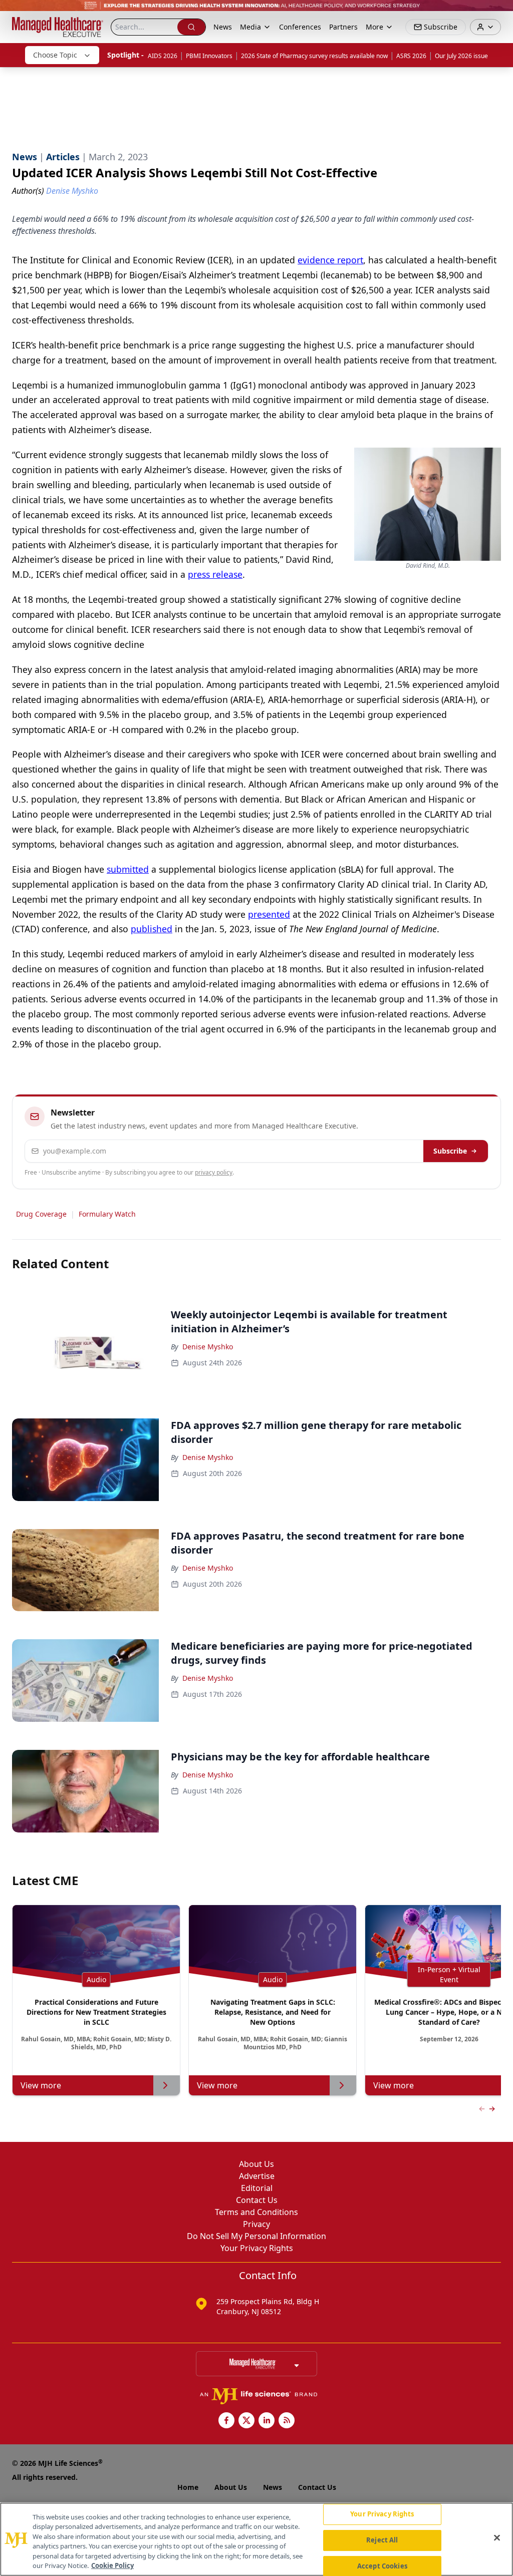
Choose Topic (55, 55)
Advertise (257, 2176)
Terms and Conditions (256, 2212)
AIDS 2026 (163, 56)
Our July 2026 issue (461, 56)
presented (269, 914)
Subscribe (450, 1151)
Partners (343, 27)
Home (188, 2487)
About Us (256, 2164)
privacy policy (214, 1172)
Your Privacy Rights (257, 2248)
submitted (128, 869)
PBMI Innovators (209, 56)
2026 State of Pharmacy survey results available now (314, 56)
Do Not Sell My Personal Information (256, 2236)
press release (215, 574)
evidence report (330, 260)
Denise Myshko (208, 1347)
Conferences (300, 27)
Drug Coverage (41, 1214)
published (152, 929)
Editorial (257, 2188)
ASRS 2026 (411, 56)
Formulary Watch (107, 1214)
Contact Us (257, 2200)
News (223, 27)
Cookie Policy (112, 2565)
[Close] (497, 2538)
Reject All (382, 2540)
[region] (256, 2539)
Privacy (256, 2224)
